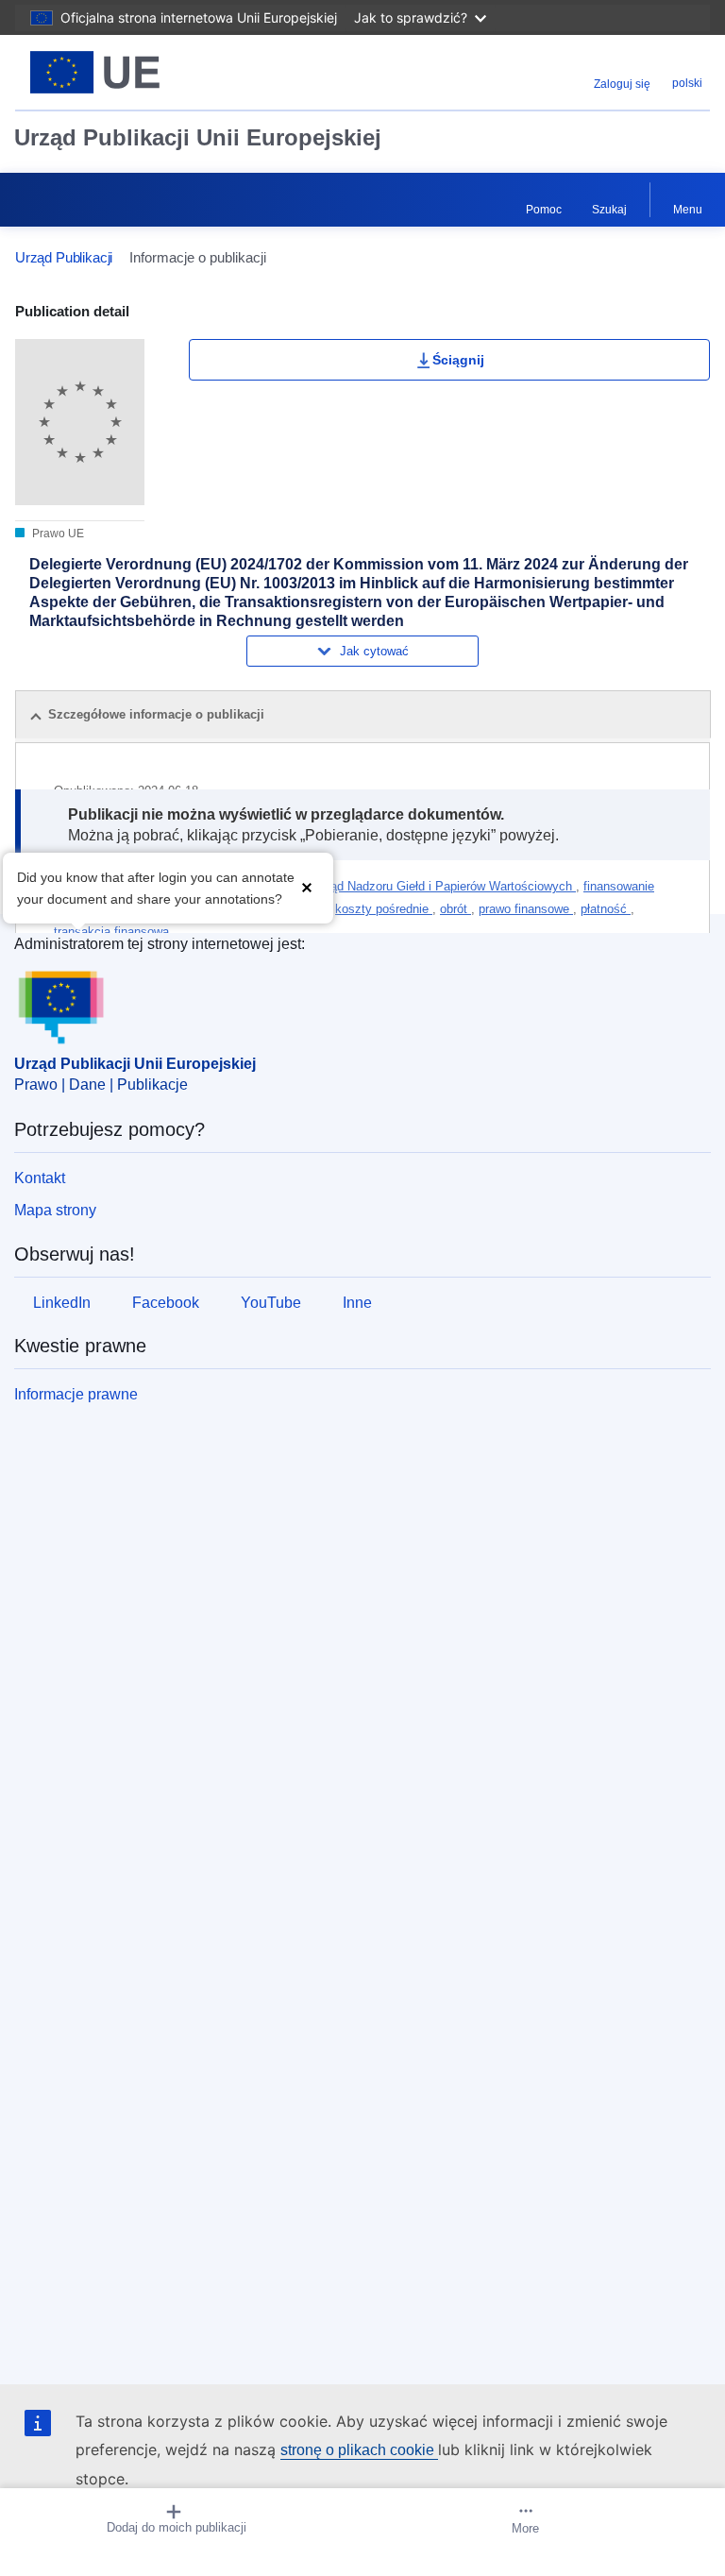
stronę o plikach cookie (359, 2450)
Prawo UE (57, 534)
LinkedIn (62, 1303)
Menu (688, 210)
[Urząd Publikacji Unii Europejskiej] (137, 72)
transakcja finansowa (111, 932)
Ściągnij (458, 360)
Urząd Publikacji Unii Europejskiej (198, 137)
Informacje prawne (76, 1394)
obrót (455, 909)
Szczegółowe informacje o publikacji (156, 714)
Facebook (166, 1303)
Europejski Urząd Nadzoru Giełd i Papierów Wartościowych (413, 886)
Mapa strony (55, 1210)
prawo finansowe (526, 909)
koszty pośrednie (384, 909)
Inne (357, 1303)
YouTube (271, 1303)
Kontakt (40, 1178)
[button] (307, 886)
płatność (606, 909)
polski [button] (687, 83)
